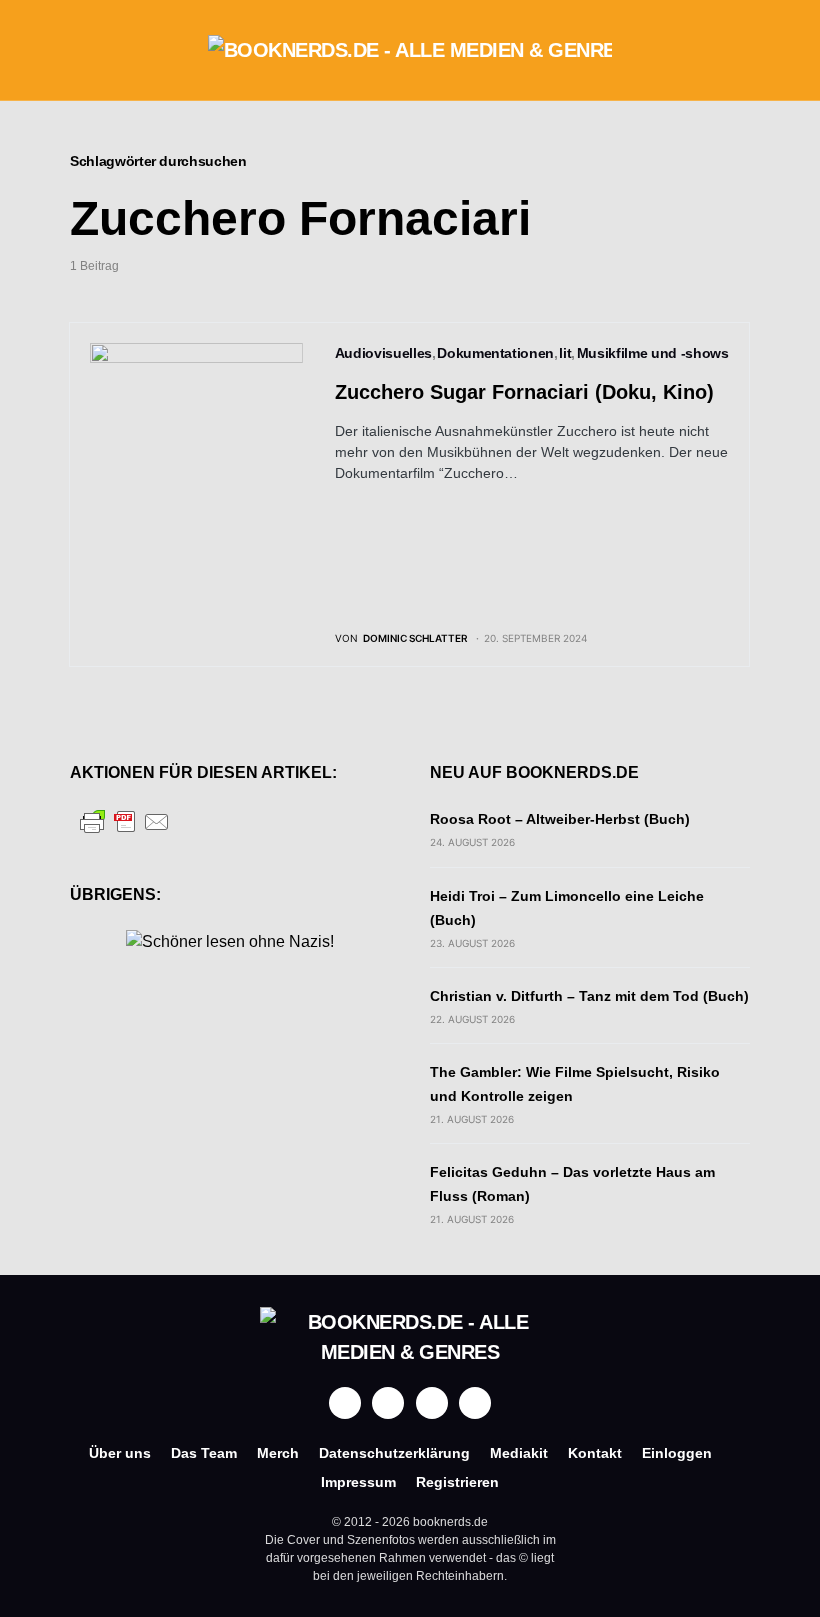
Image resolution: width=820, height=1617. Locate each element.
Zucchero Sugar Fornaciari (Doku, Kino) (524, 392)
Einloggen (677, 1453)
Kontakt (595, 1453)
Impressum (358, 1482)
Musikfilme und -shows (653, 353)
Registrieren (457, 1482)
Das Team (204, 1453)
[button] (76, 50)
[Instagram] (388, 1403)
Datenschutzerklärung (394, 1453)
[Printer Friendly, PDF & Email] (125, 821)
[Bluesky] (475, 1403)
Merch (278, 1453)
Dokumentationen (495, 353)
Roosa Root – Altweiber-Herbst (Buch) (560, 819)
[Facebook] (345, 1403)
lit (565, 353)
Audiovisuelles (383, 353)
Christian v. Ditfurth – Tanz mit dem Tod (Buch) (589, 996)
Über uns (120, 1453)
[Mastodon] (432, 1403)
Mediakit (519, 1453)
